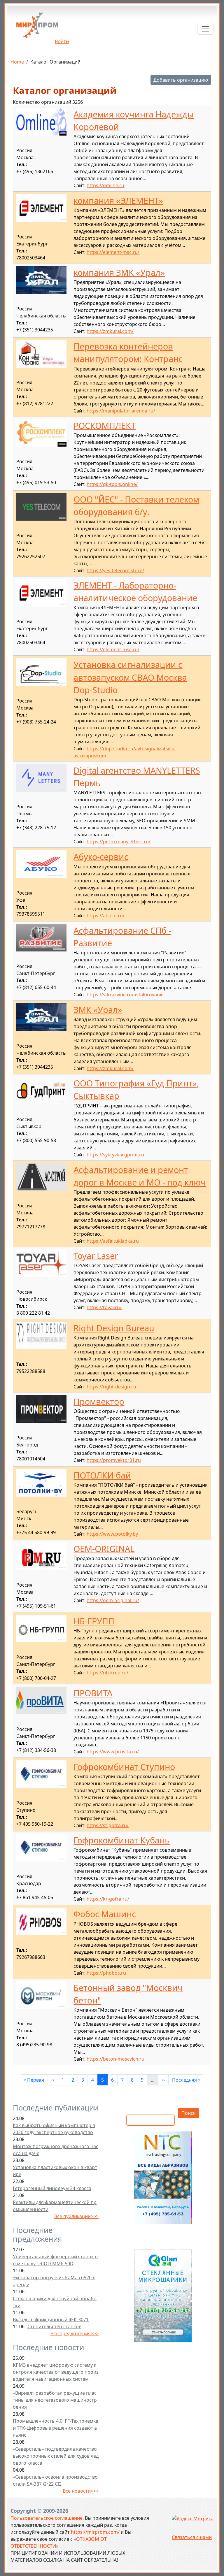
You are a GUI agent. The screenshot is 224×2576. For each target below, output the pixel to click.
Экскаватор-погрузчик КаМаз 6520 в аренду (54, 2281)
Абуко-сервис (101, 857)
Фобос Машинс (105, 1914)
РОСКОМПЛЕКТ (105, 425)
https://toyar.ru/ (104, 1307)
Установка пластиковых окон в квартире (55, 2171)
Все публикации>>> (76, 2216)
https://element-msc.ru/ (113, 252)
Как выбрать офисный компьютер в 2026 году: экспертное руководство (54, 2129)
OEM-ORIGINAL (104, 1549)
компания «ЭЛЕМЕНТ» (118, 200)
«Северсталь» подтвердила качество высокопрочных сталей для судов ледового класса (56, 2456)
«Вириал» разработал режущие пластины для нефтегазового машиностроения (55, 2400)
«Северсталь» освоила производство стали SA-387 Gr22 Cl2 (55, 2480)
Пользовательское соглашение (47, 2518)
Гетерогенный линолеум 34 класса (52, 2188)
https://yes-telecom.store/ (115, 570)
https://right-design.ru (111, 1387)
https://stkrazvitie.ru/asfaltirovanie (125, 995)
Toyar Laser (96, 1256)
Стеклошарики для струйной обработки (55, 2302)
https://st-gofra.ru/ (108, 1825)
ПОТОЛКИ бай (102, 1475)
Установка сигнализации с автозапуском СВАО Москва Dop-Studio (130, 677)
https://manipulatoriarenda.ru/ (121, 411)
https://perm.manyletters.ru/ (119, 842)
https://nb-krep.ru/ (107, 1673)
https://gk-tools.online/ (112, 484)
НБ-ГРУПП (94, 1621)
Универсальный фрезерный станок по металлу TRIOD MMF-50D (55, 2260)
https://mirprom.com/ (95, 2532)
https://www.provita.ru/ (113, 1752)
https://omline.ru (105, 185)
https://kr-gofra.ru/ (108, 1899)
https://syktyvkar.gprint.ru (115, 1155)
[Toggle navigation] (205, 29)
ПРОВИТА (93, 1693)
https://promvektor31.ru (114, 1460)
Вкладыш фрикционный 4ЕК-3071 (51, 2319)
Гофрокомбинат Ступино (124, 1767)
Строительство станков (54, 2326)
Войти (62, 41)
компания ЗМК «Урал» (119, 272)
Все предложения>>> (75, 2333)
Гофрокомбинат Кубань (122, 1840)
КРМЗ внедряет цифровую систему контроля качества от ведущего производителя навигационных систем (56, 2372)
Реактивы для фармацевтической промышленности (55, 2206)
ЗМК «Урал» (98, 1010)
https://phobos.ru (106, 1973)
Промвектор (99, 1401)
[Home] (37, 27)
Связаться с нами (192, 2537)
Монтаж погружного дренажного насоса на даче (56, 2150)
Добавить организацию (181, 80)
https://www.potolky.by (112, 1534)
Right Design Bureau (114, 1328)
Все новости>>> (81, 2491)
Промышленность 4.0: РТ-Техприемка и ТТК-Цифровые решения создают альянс (56, 2428)
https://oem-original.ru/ (113, 1600)
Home (17, 62)
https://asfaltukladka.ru (113, 1241)
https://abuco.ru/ (106, 916)
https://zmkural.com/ (110, 331)
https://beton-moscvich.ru (116, 2059)
